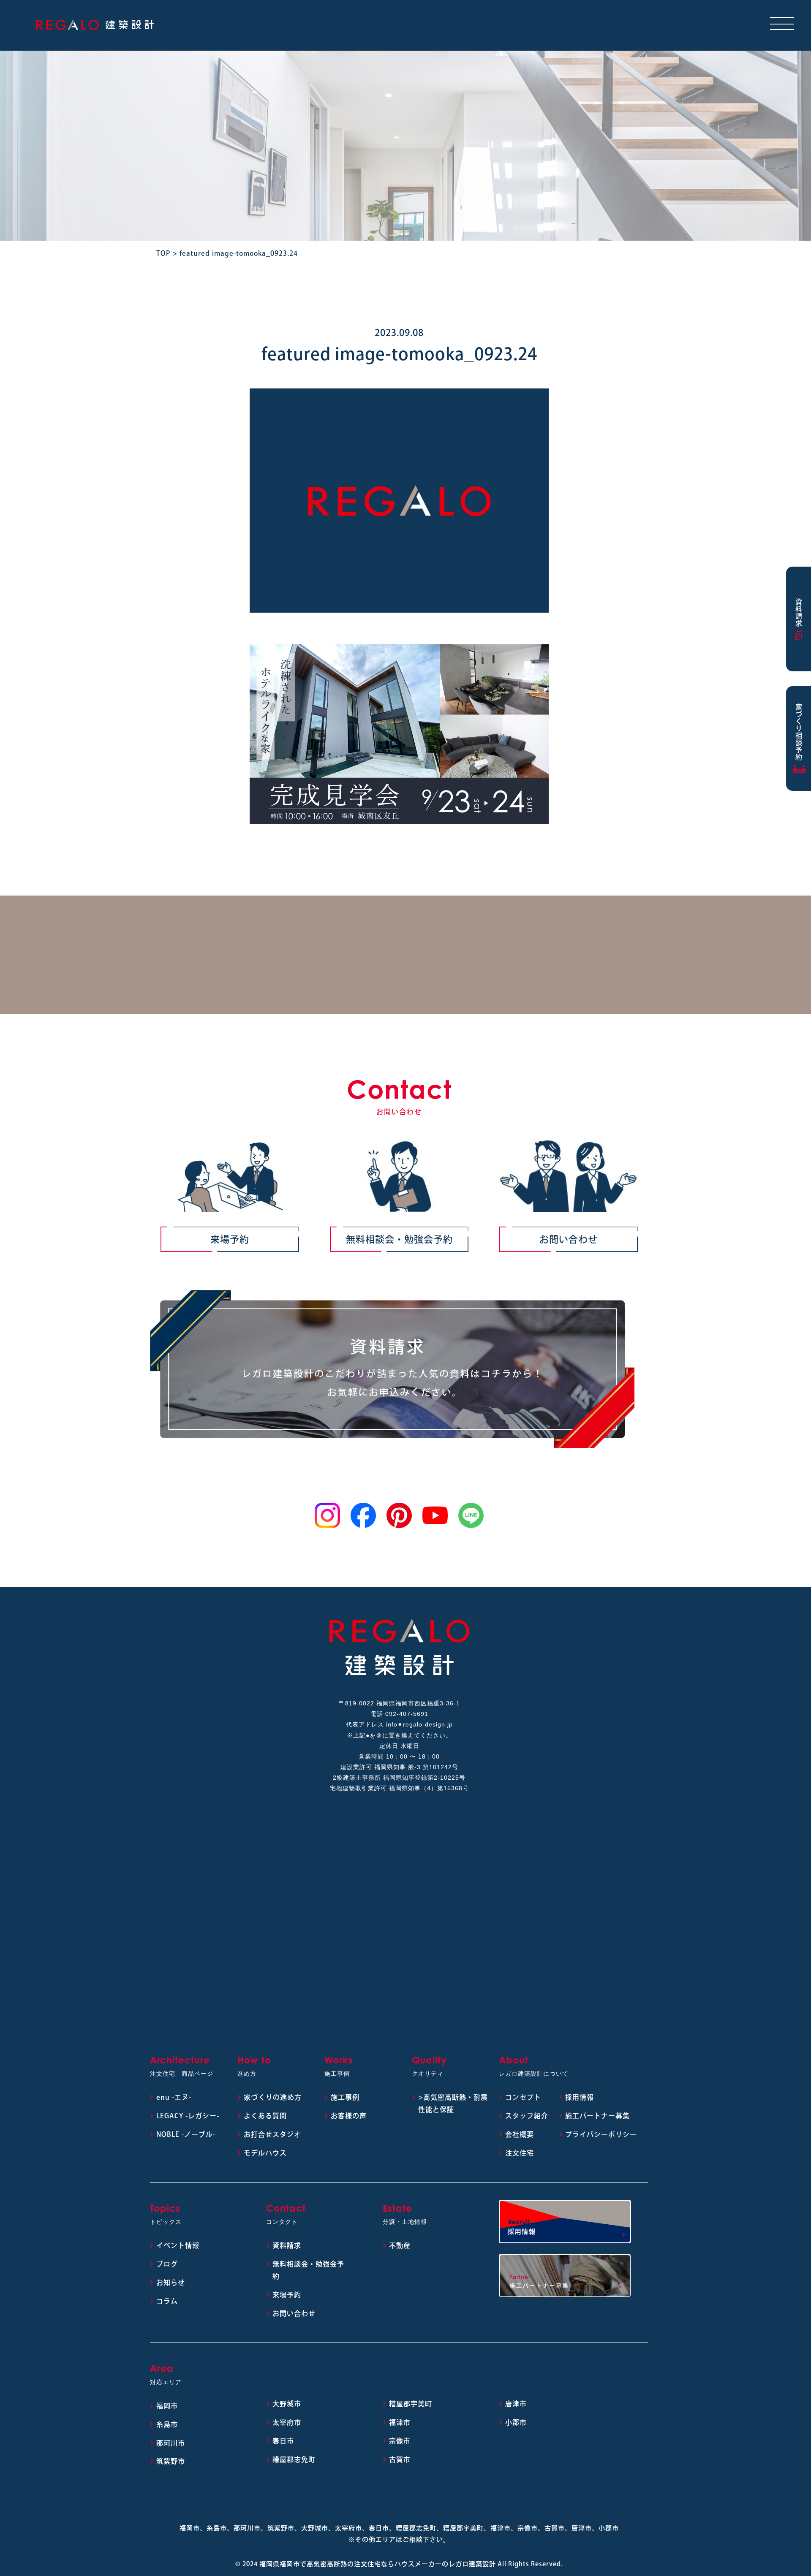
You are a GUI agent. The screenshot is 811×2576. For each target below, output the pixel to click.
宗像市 (400, 2441)
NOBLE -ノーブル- (186, 2134)
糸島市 (167, 2424)
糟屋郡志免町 (294, 2459)
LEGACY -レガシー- (188, 2116)
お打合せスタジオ (272, 2134)
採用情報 (580, 2097)
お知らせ (171, 2283)
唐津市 (516, 2404)
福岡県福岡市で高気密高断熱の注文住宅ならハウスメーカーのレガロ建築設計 (378, 2564)
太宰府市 (287, 2422)
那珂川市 (171, 2443)
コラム (167, 2301)
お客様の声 (349, 2116)
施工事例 (345, 2097)
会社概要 (520, 2134)
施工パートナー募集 (597, 2116)
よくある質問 (265, 2116)
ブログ (167, 2264)
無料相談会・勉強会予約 (399, 1239)
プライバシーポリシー (601, 2134)
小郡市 (516, 2422)
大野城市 (287, 2404)
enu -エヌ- (174, 2097)
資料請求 (287, 2245)
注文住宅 (520, 2153)
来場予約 (230, 1239)
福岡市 (167, 2406)
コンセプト (523, 2097)
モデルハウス (265, 2153)
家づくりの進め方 (273, 2097)
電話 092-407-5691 (399, 1714)
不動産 (400, 2245)
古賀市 (400, 2459)
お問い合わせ (569, 1239)
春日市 (283, 2441)
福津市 (400, 2422)
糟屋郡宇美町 (411, 2404)
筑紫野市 (171, 2461)
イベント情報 (178, 2245)
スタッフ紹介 (527, 2116)
